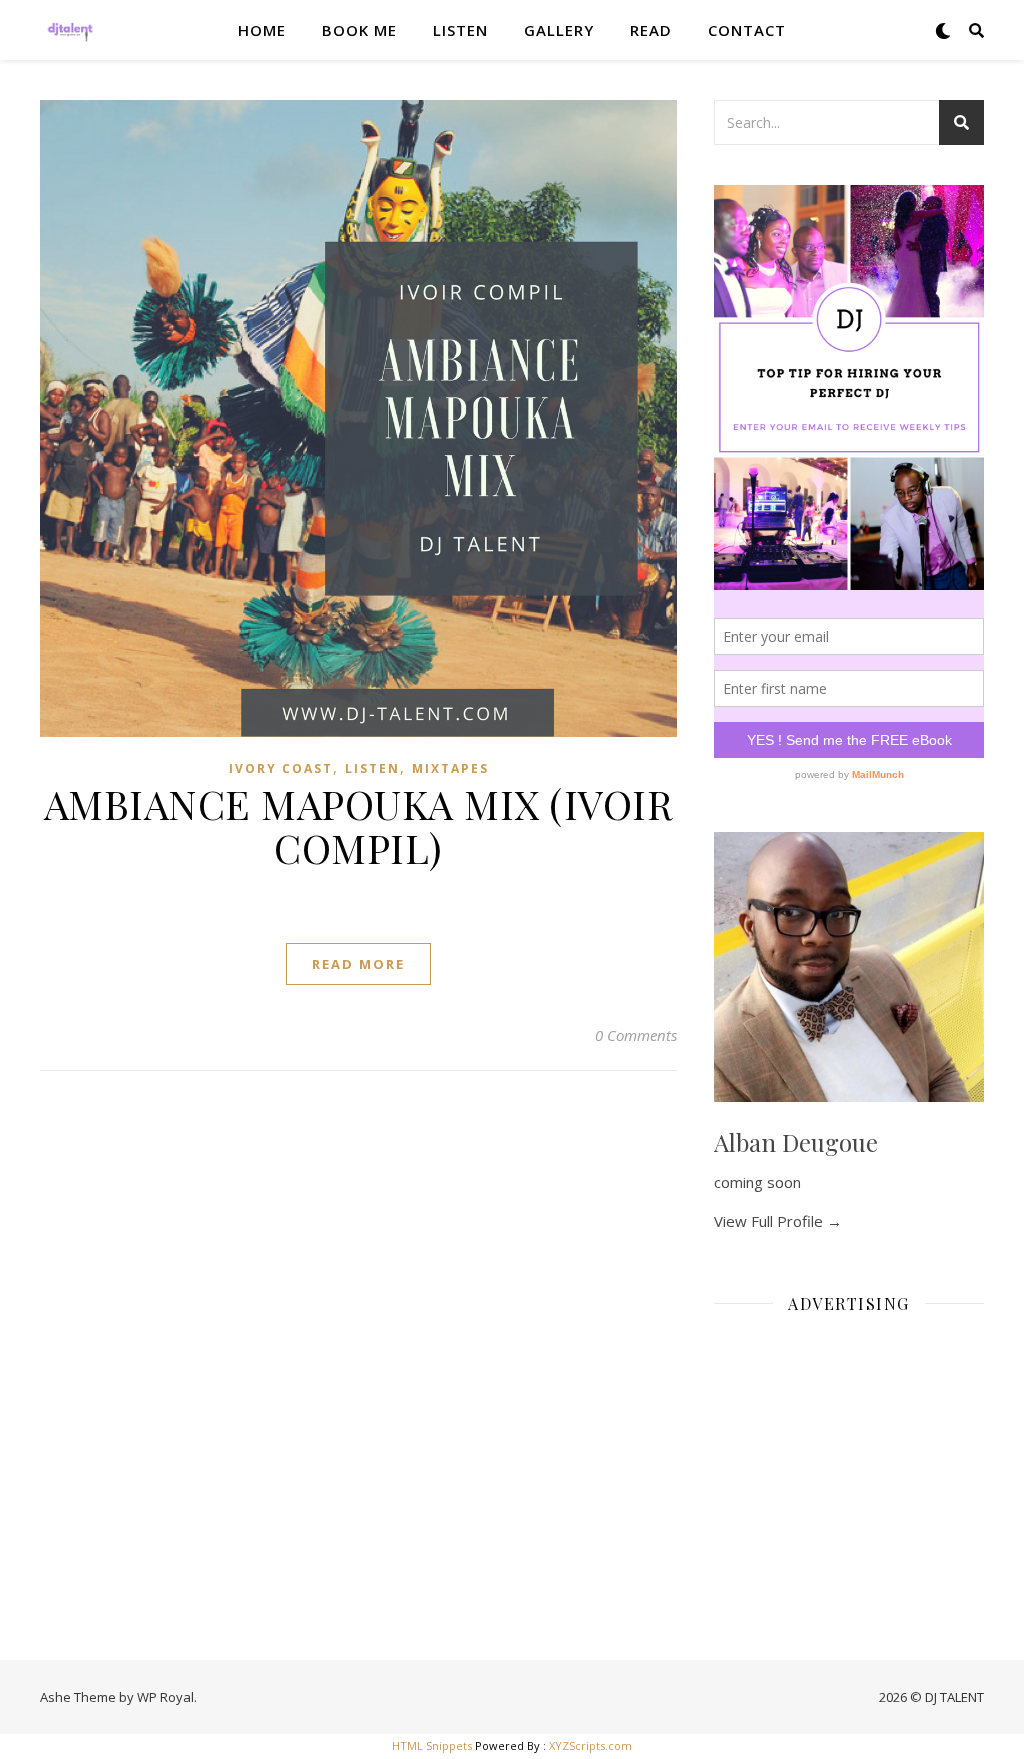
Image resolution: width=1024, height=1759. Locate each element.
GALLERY (559, 30)
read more (358, 964)
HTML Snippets (432, 1745)
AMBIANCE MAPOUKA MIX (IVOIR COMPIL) (359, 825)
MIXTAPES (450, 768)
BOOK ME (359, 30)
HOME (262, 30)
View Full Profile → (778, 1221)
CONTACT (747, 30)
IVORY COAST (281, 768)
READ (651, 30)
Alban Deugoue (796, 1142)
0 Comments (636, 1035)
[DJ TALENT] (70, 30)
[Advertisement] (849, 1455)
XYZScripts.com (590, 1745)
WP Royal (165, 1697)
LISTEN (460, 30)
